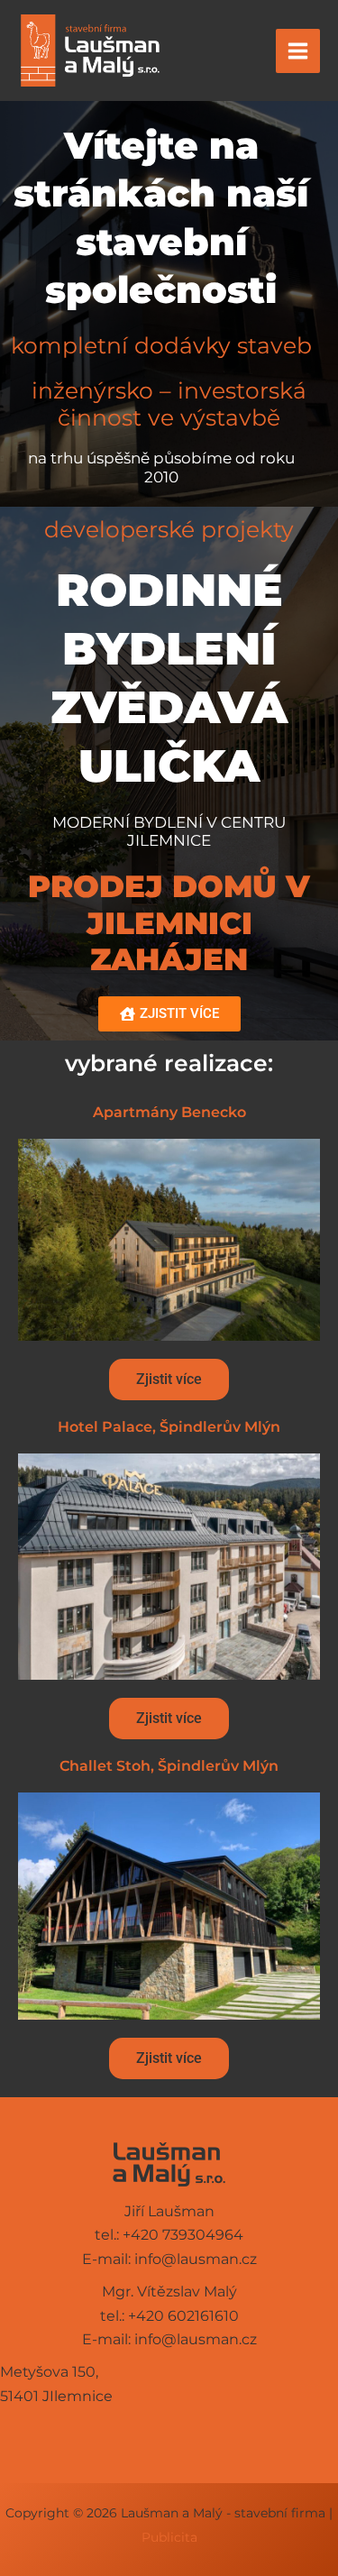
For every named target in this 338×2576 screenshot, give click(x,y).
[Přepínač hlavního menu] (298, 51)
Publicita (169, 2537)
